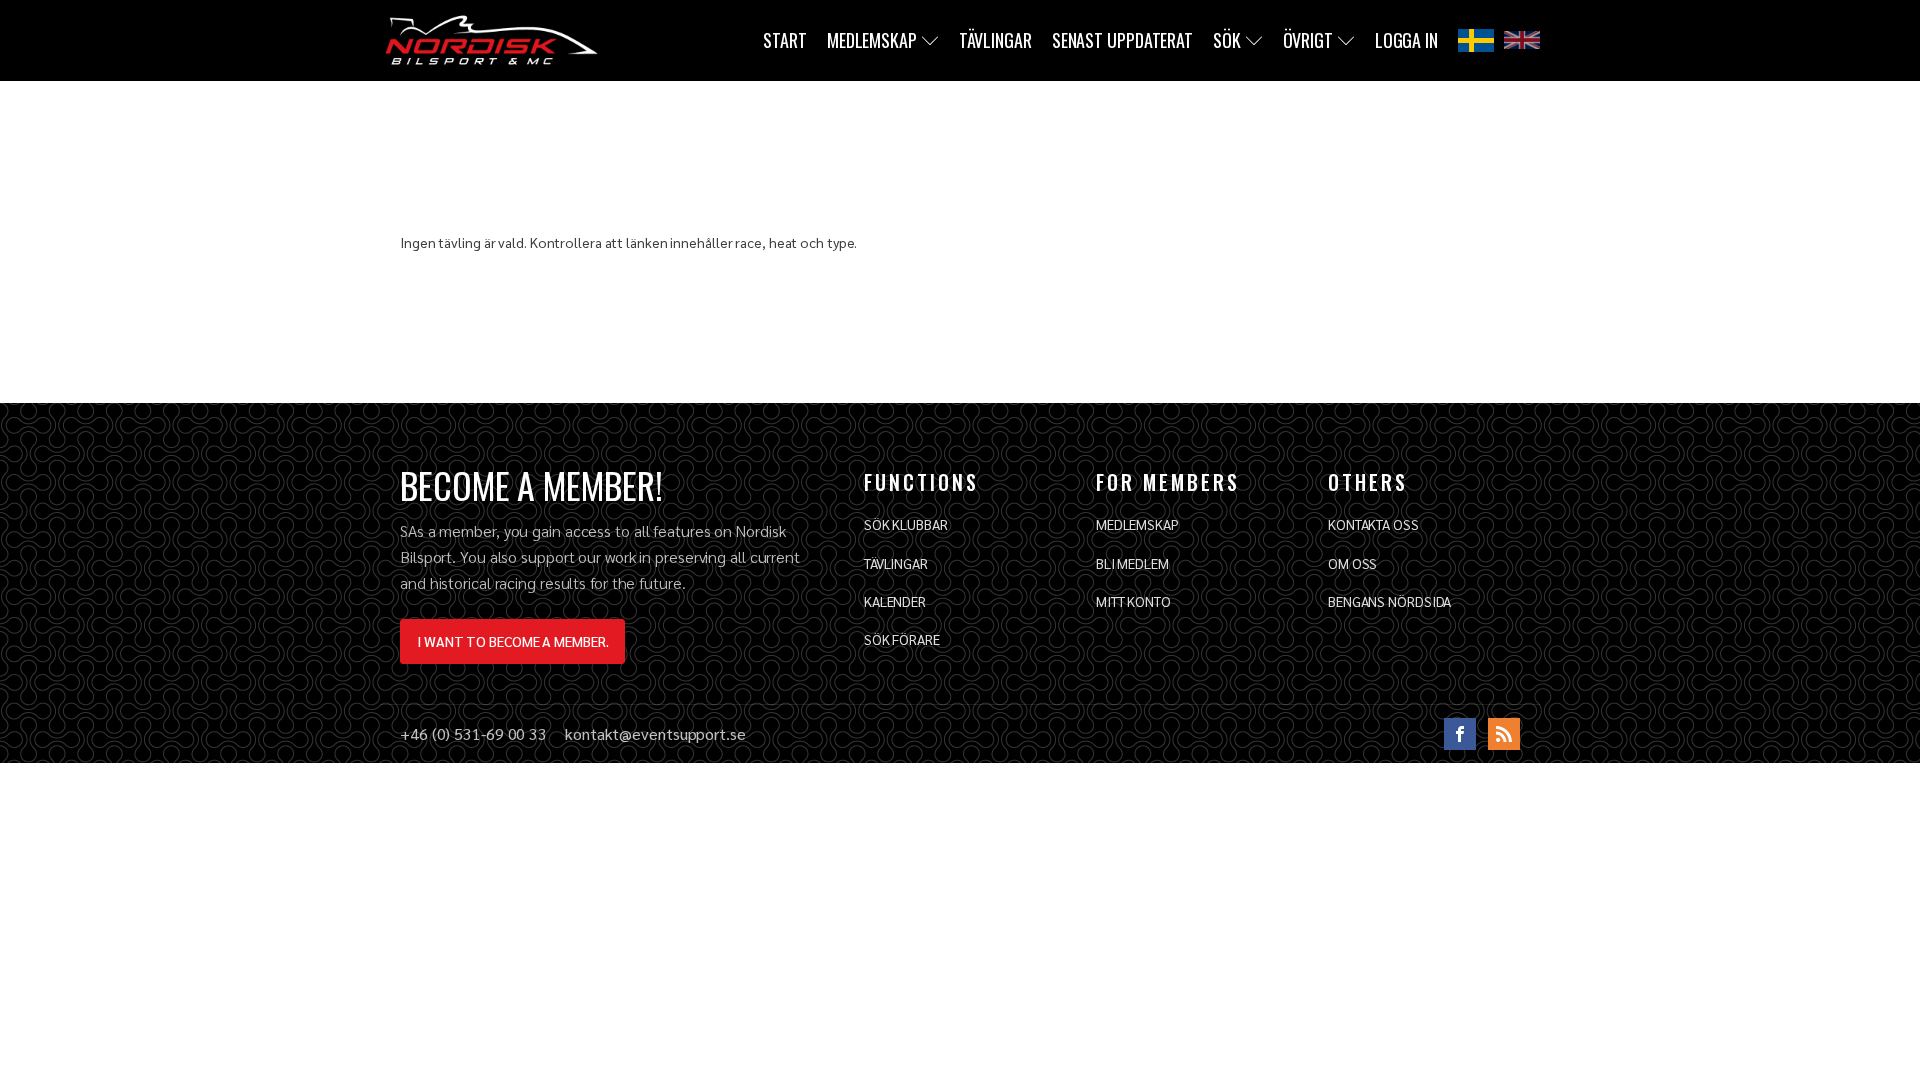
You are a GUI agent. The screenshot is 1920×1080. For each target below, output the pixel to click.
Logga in (1406, 40)
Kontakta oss (1373, 524)
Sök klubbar (906, 524)
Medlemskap (872, 40)
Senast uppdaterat (1122, 40)
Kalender (895, 601)
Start (785, 40)
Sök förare (902, 639)
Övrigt (1308, 40)
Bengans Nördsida (1389, 601)
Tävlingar (995, 40)
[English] (1522, 40)
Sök (1227, 40)
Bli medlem (1132, 563)
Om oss (1352, 563)
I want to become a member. (512, 641)
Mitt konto (1133, 601)
